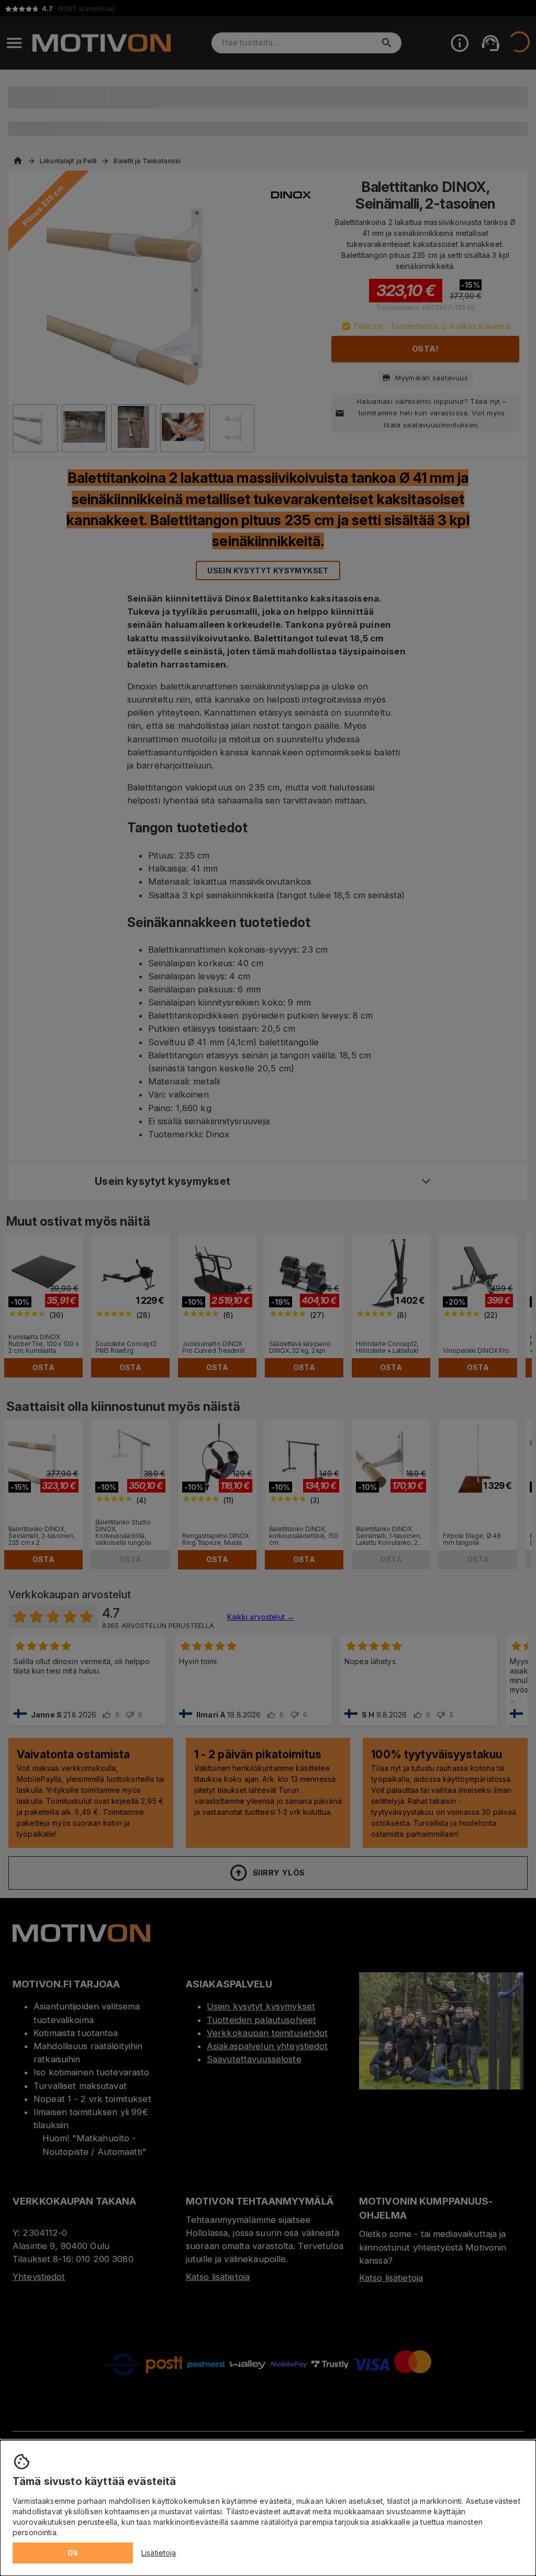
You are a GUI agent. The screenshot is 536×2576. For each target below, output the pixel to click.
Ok (73, 2553)
